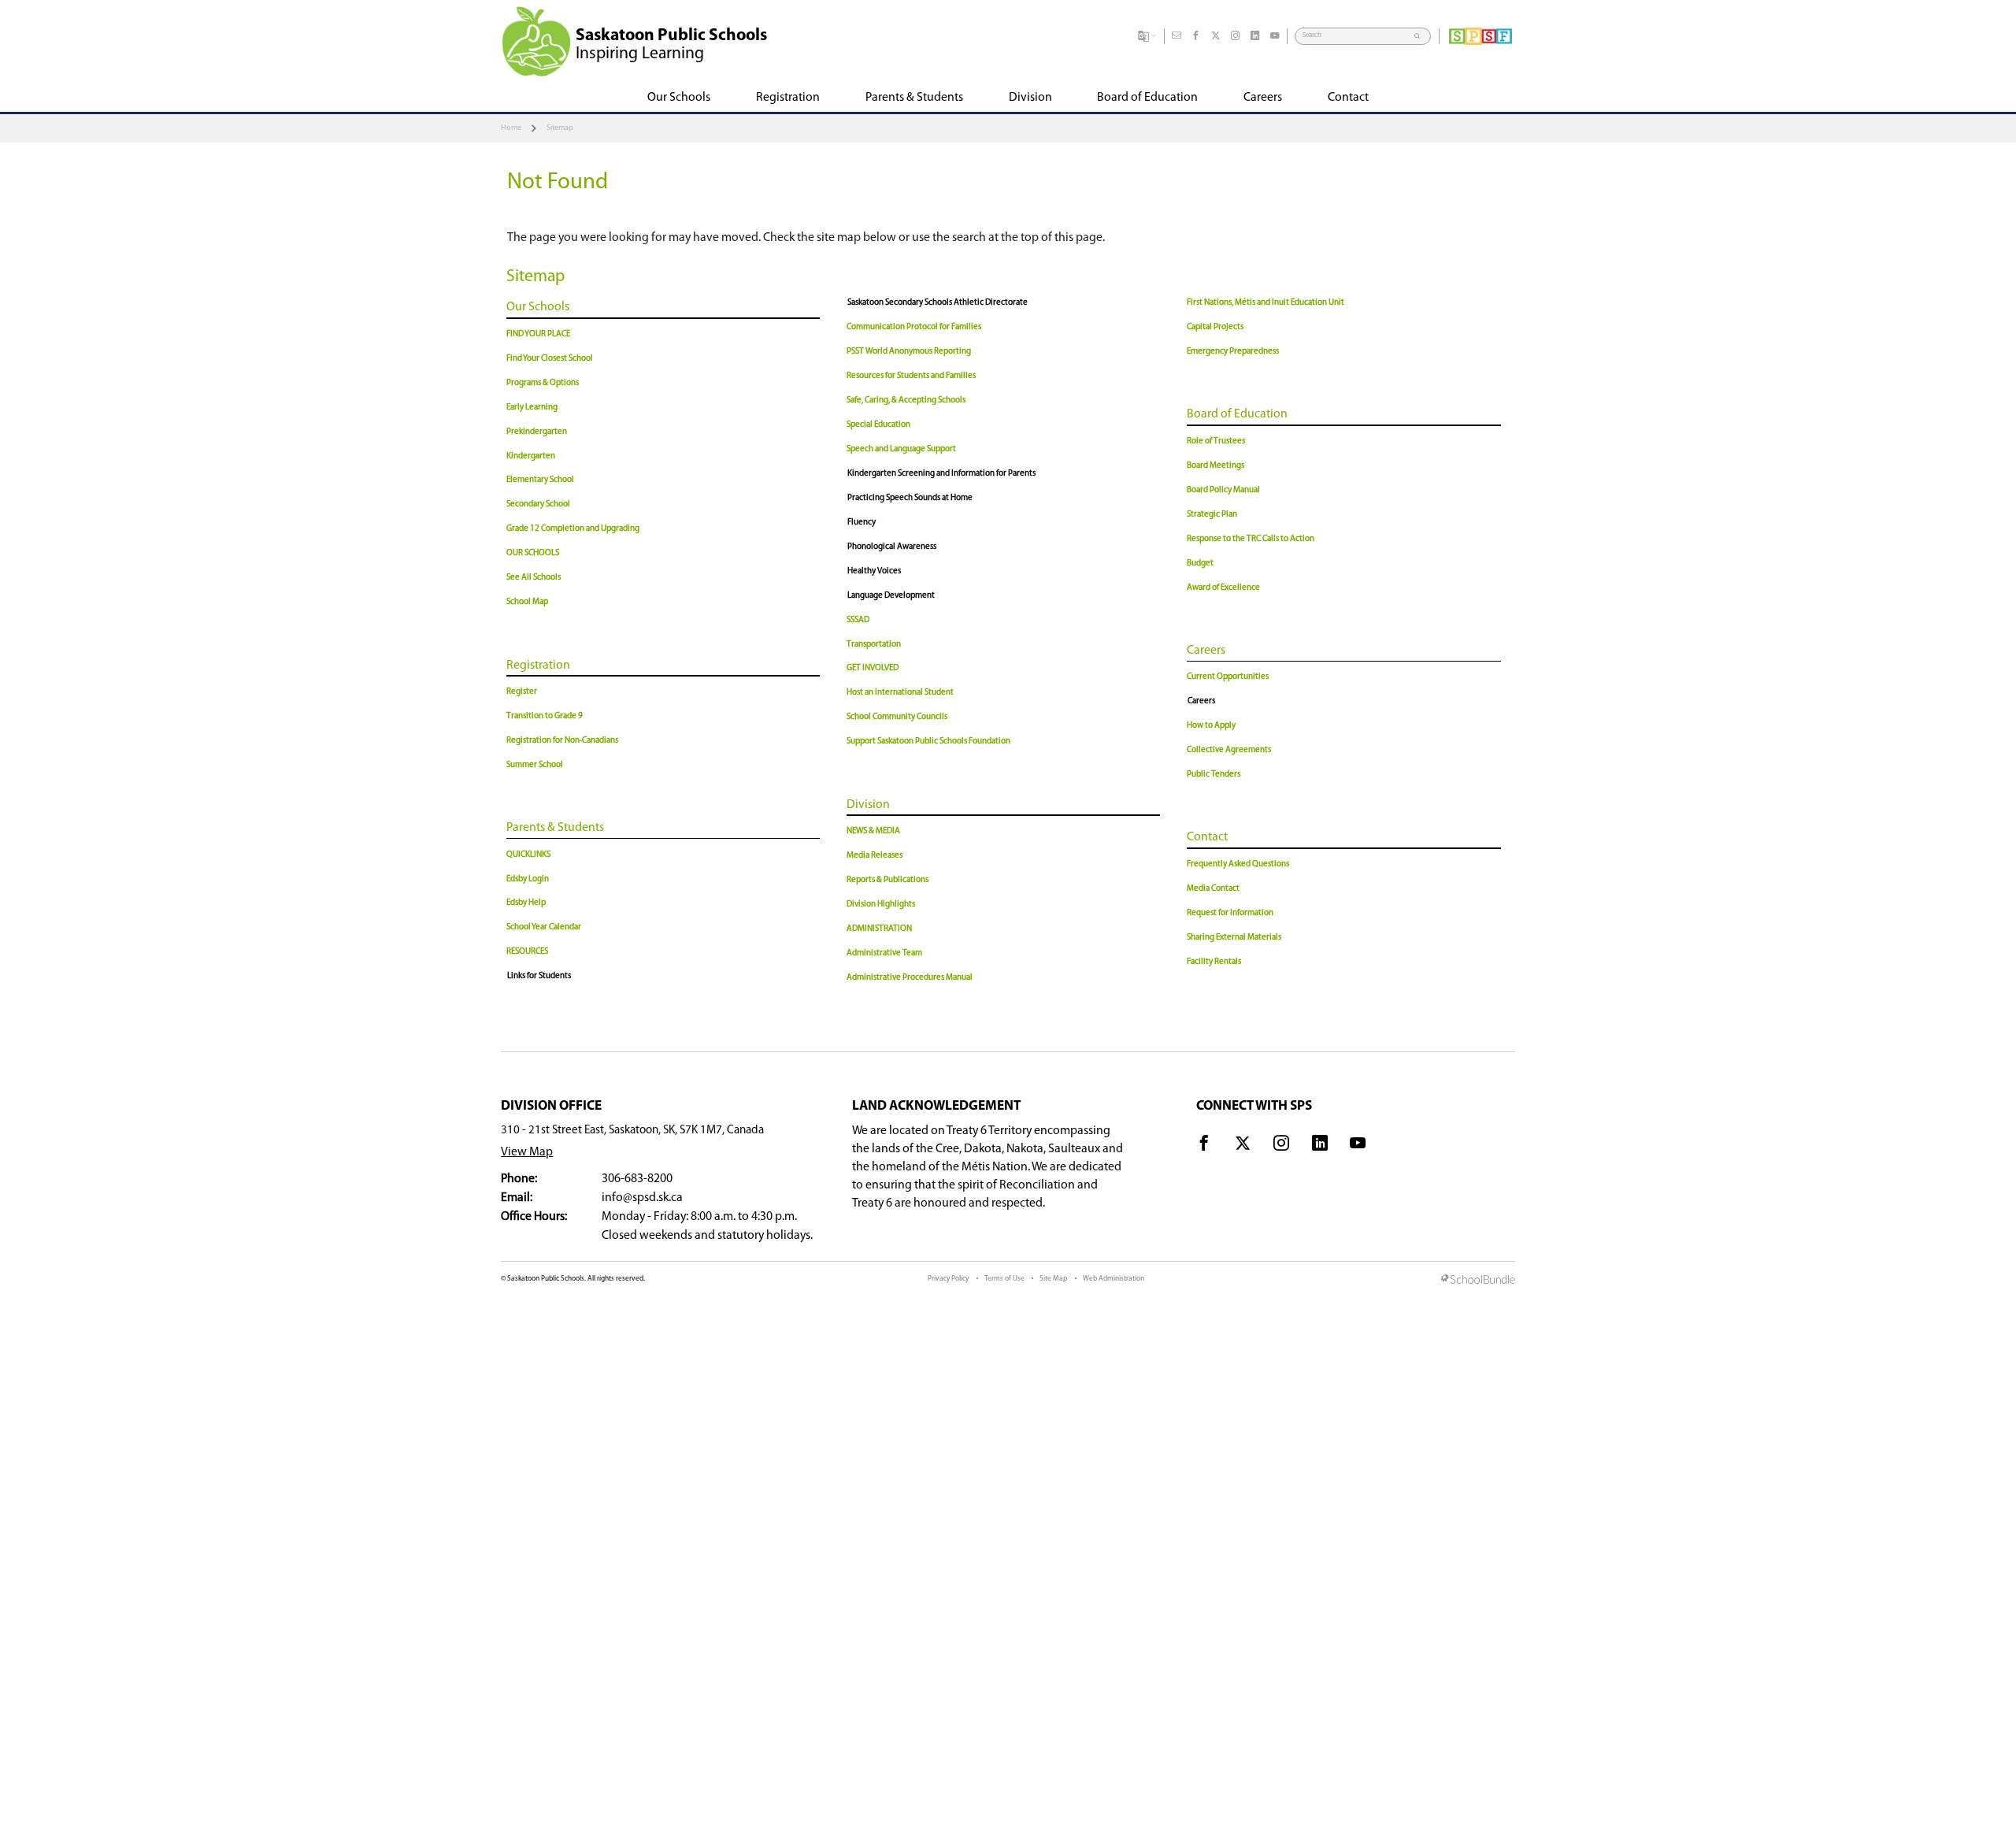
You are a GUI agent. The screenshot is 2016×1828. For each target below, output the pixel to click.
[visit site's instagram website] (1281, 1146)
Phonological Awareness (892, 547)
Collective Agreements (1229, 750)
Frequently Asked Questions (1238, 864)
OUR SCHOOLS (533, 553)
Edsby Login (528, 879)
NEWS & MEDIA (873, 831)
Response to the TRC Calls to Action (1251, 539)
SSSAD (858, 620)
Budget (1200, 564)
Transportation (874, 645)
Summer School (535, 765)
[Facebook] (1196, 36)
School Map (527, 602)
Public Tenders (1214, 775)
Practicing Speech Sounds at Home (910, 498)
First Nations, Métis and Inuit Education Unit (1266, 303)
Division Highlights (881, 905)
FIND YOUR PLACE (538, 334)
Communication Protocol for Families (914, 327)
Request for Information (1230, 913)
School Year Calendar (544, 927)
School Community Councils (897, 717)
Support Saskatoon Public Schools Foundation (928, 742)
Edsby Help (526, 903)
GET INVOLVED (873, 668)
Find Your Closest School (550, 359)
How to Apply (1211, 726)
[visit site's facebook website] (1204, 1146)
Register (522, 692)
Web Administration (1114, 1279)
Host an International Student (900, 693)
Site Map (1053, 1279)
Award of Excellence (1223, 588)
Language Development (891, 596)
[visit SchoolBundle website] (1478, 1281)
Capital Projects (1215, 327)
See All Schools (534, 578)
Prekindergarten (537, 432)
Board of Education (1237, 414)
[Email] (1177, 36)
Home (511, 128)
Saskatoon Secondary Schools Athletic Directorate (938, 303)
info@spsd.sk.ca (642, 1198)
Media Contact (1213, 889)
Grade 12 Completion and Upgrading (573, 529)
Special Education (878, 425)
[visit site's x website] (1243, 1146)
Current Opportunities (1228, 677)
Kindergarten (531, 456)
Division (868, 805)
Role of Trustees (1216, 441)
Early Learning (532, 408)
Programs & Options (543, 383)
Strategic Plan (1212, 515)
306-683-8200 (637, 1179)
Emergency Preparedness (1233, 352)
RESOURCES (527, 952)
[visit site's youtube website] (1358, 1146)
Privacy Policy (948, 1279)
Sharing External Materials (1234, 938)
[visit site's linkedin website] (1320, 1146)
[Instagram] (1236, 36)
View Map (527, 1152)
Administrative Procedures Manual (910, 978)
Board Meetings (1216, 466)
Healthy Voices (874, 571)
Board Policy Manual (1223, 490)
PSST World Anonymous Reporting (909, 352)
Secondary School (538, 504)
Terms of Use (1004, 1279)
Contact (1207, 837)
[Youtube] (1275, 36)
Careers (1206, 651)
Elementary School (540, 480)
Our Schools (538, 307)
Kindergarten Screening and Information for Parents (941, 474)
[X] (1216, 36)
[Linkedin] (1255, 36)
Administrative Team (884, 953)
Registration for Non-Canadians (562, 741)
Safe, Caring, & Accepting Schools (906, 400)
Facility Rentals (1214, 962)
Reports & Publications (888, 880)
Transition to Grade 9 (545, 716)
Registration (538, 666)
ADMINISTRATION (879, 929)
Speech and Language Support (901, 449)
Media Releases (875, 856)
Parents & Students (555, 828)
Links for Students (539, 976)
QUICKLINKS (528, 855)
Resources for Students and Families (911, 376)
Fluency (862, 523)
